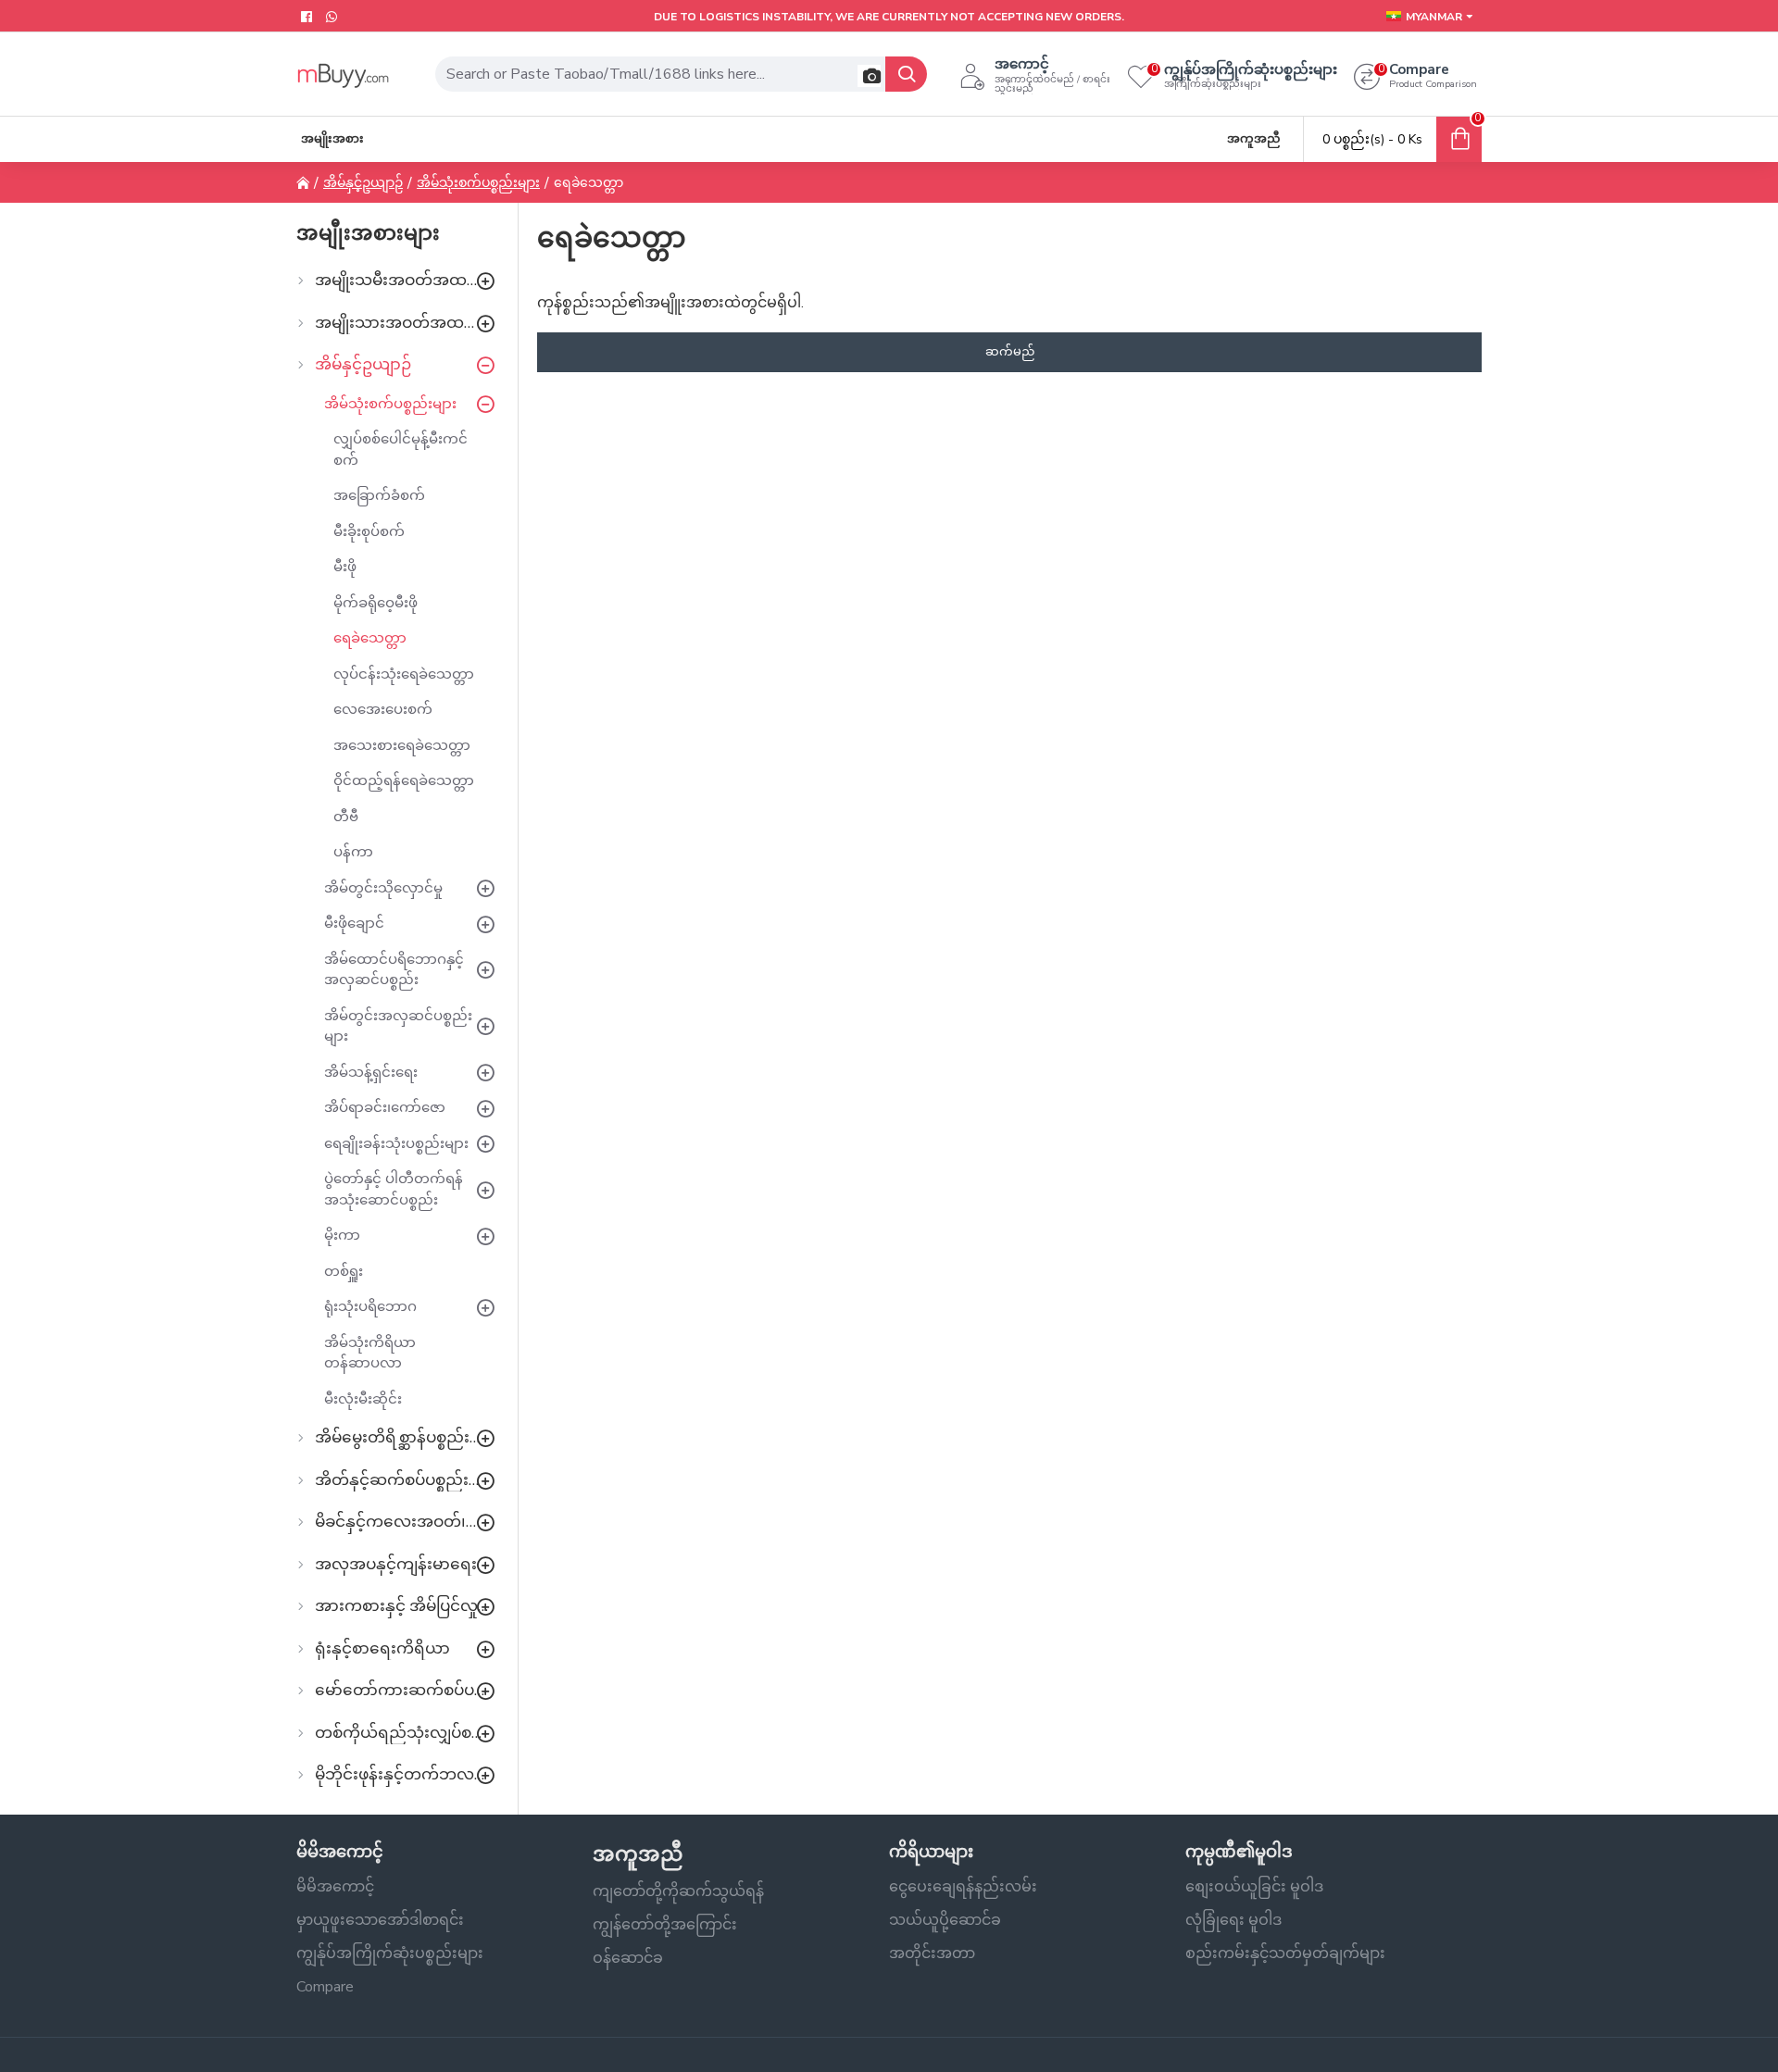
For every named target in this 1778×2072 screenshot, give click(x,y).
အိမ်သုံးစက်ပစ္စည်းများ (478, 183)
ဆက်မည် (1010, 352)
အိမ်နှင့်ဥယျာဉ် (363, 183)
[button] (869, 76)
